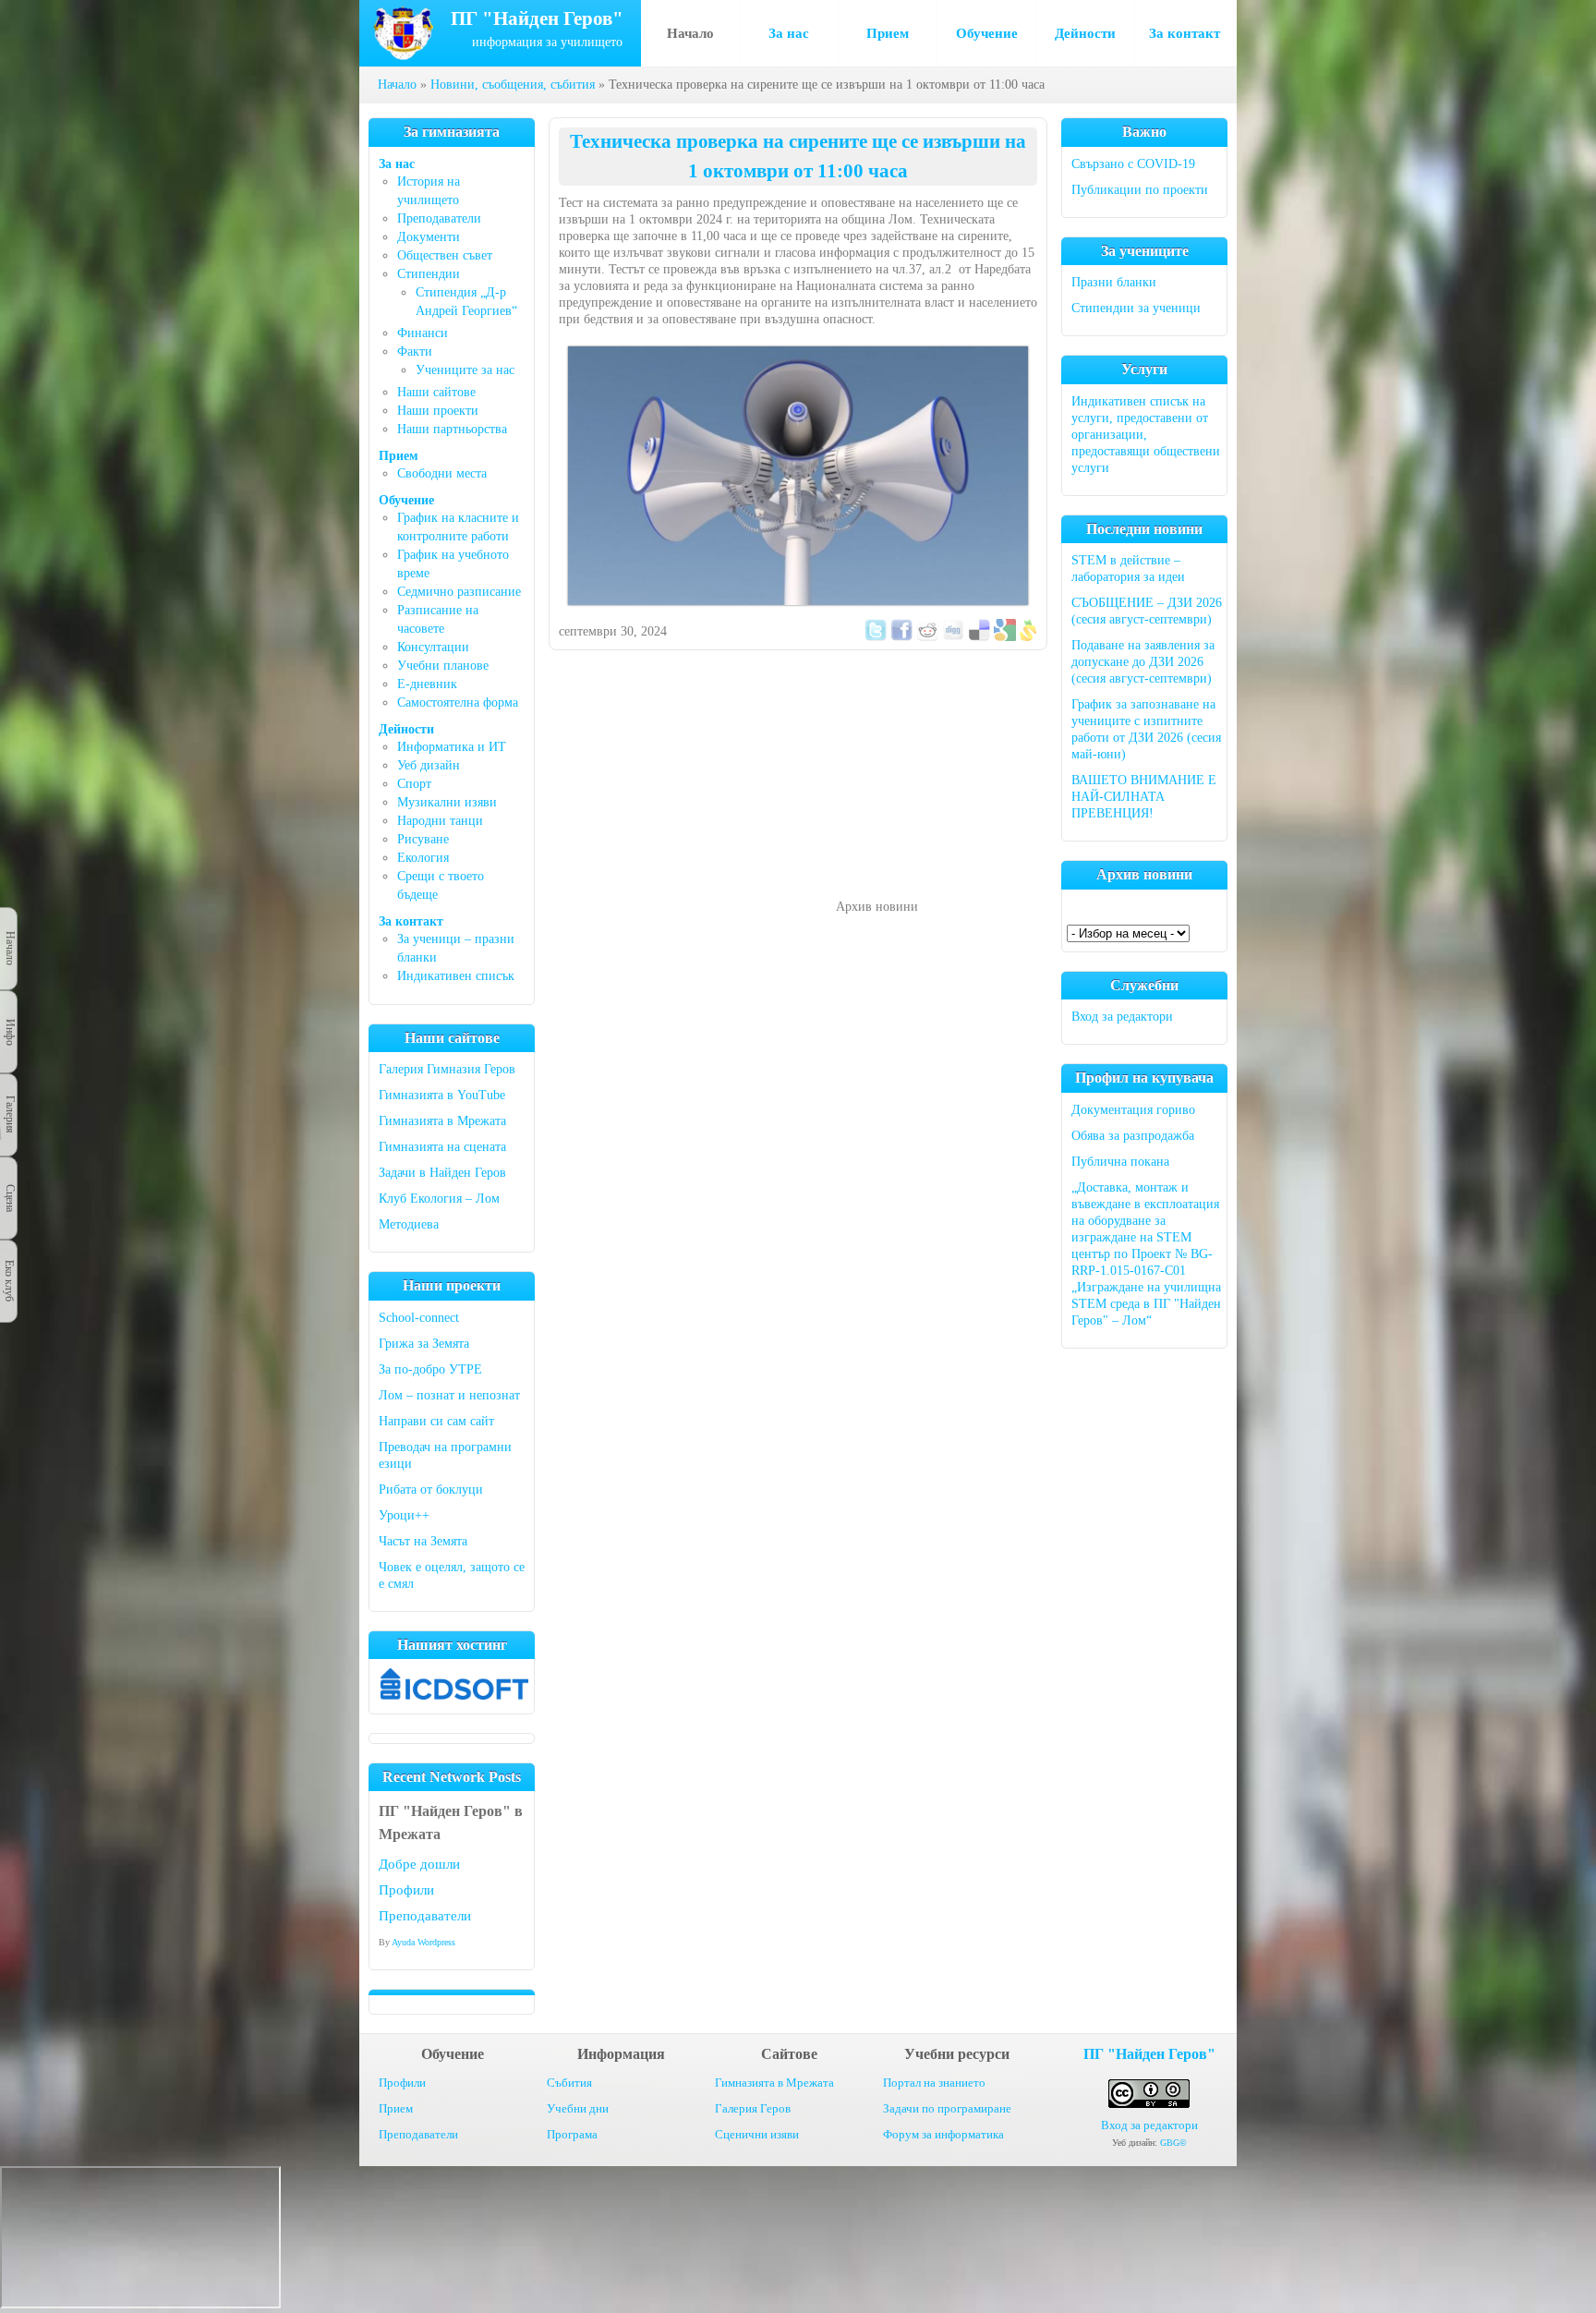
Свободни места (442, 473)
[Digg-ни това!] (953, 637)
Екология (423, 858)
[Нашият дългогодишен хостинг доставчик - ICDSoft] (454, 1695)
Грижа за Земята (424, 1344)
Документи (429, 237)
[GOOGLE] (1005, 637)
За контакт (1185, 33)
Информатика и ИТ (452, 747)
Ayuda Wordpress (423, 1942)
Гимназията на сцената (442, 1147)
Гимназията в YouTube (442, 1095)
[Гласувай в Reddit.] (927, 637)
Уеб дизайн (429, 765)
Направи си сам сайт (436, 1421)
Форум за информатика (943, 2134)
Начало (690, 33)
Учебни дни (578, 2108)
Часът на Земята (423, 1541)
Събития (569, 2083)
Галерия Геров (753, 2108)
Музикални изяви (447, 802)
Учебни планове (443, 666)
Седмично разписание (459, 592)
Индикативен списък (456, 976)
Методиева (409, 1224)
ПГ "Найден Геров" (1149, 2054)
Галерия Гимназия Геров (447, 1069)
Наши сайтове (436, 392)
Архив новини (877, 907)
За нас (789, 33)
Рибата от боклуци (431, 1490)
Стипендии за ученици (1136, 308)
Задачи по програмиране (947, 2108)
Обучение (987, 33)
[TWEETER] (876, 637)
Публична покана (1120, 1162)
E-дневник (427, 684)
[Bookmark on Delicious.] (979, 637)
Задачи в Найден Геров (442, 1173)
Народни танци (440, 821)
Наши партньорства (452, 429)
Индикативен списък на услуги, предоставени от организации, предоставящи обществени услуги (1146, 435)
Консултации (433, 647)
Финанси (423, 333)
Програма (572, 2134)
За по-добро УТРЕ (430, 1369)
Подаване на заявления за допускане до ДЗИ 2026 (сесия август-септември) (1143, 662)
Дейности (1085, 33)
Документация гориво (1133, 1110)
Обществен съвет (445, 255)
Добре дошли (419, 1864)
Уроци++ (404, 1515)
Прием (888, 33)
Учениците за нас (465, 370)
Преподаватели (439, 218)
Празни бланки (1114, 282)
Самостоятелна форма (458, 702)
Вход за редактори (1122, 1017)
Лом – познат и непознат (449, 1395)
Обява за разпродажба (1133, 1136)
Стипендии (429, 274)
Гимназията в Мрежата (442, 1121)
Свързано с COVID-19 (1133, 164)
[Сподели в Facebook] (901, 637)
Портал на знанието (934, 2083)
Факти (415, 351)
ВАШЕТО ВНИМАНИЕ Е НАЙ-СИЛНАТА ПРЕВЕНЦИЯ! (1144, 797)
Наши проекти (438, 411)
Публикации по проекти (1140, 190)
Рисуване (423, 839)
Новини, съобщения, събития (513, 85)
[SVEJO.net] (1028, 637)
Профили (406, 1890)
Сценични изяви (757, 2134)
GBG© (1173, 2143)
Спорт (414, 784)
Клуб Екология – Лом (439, 1199)
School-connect (419, 1318)
